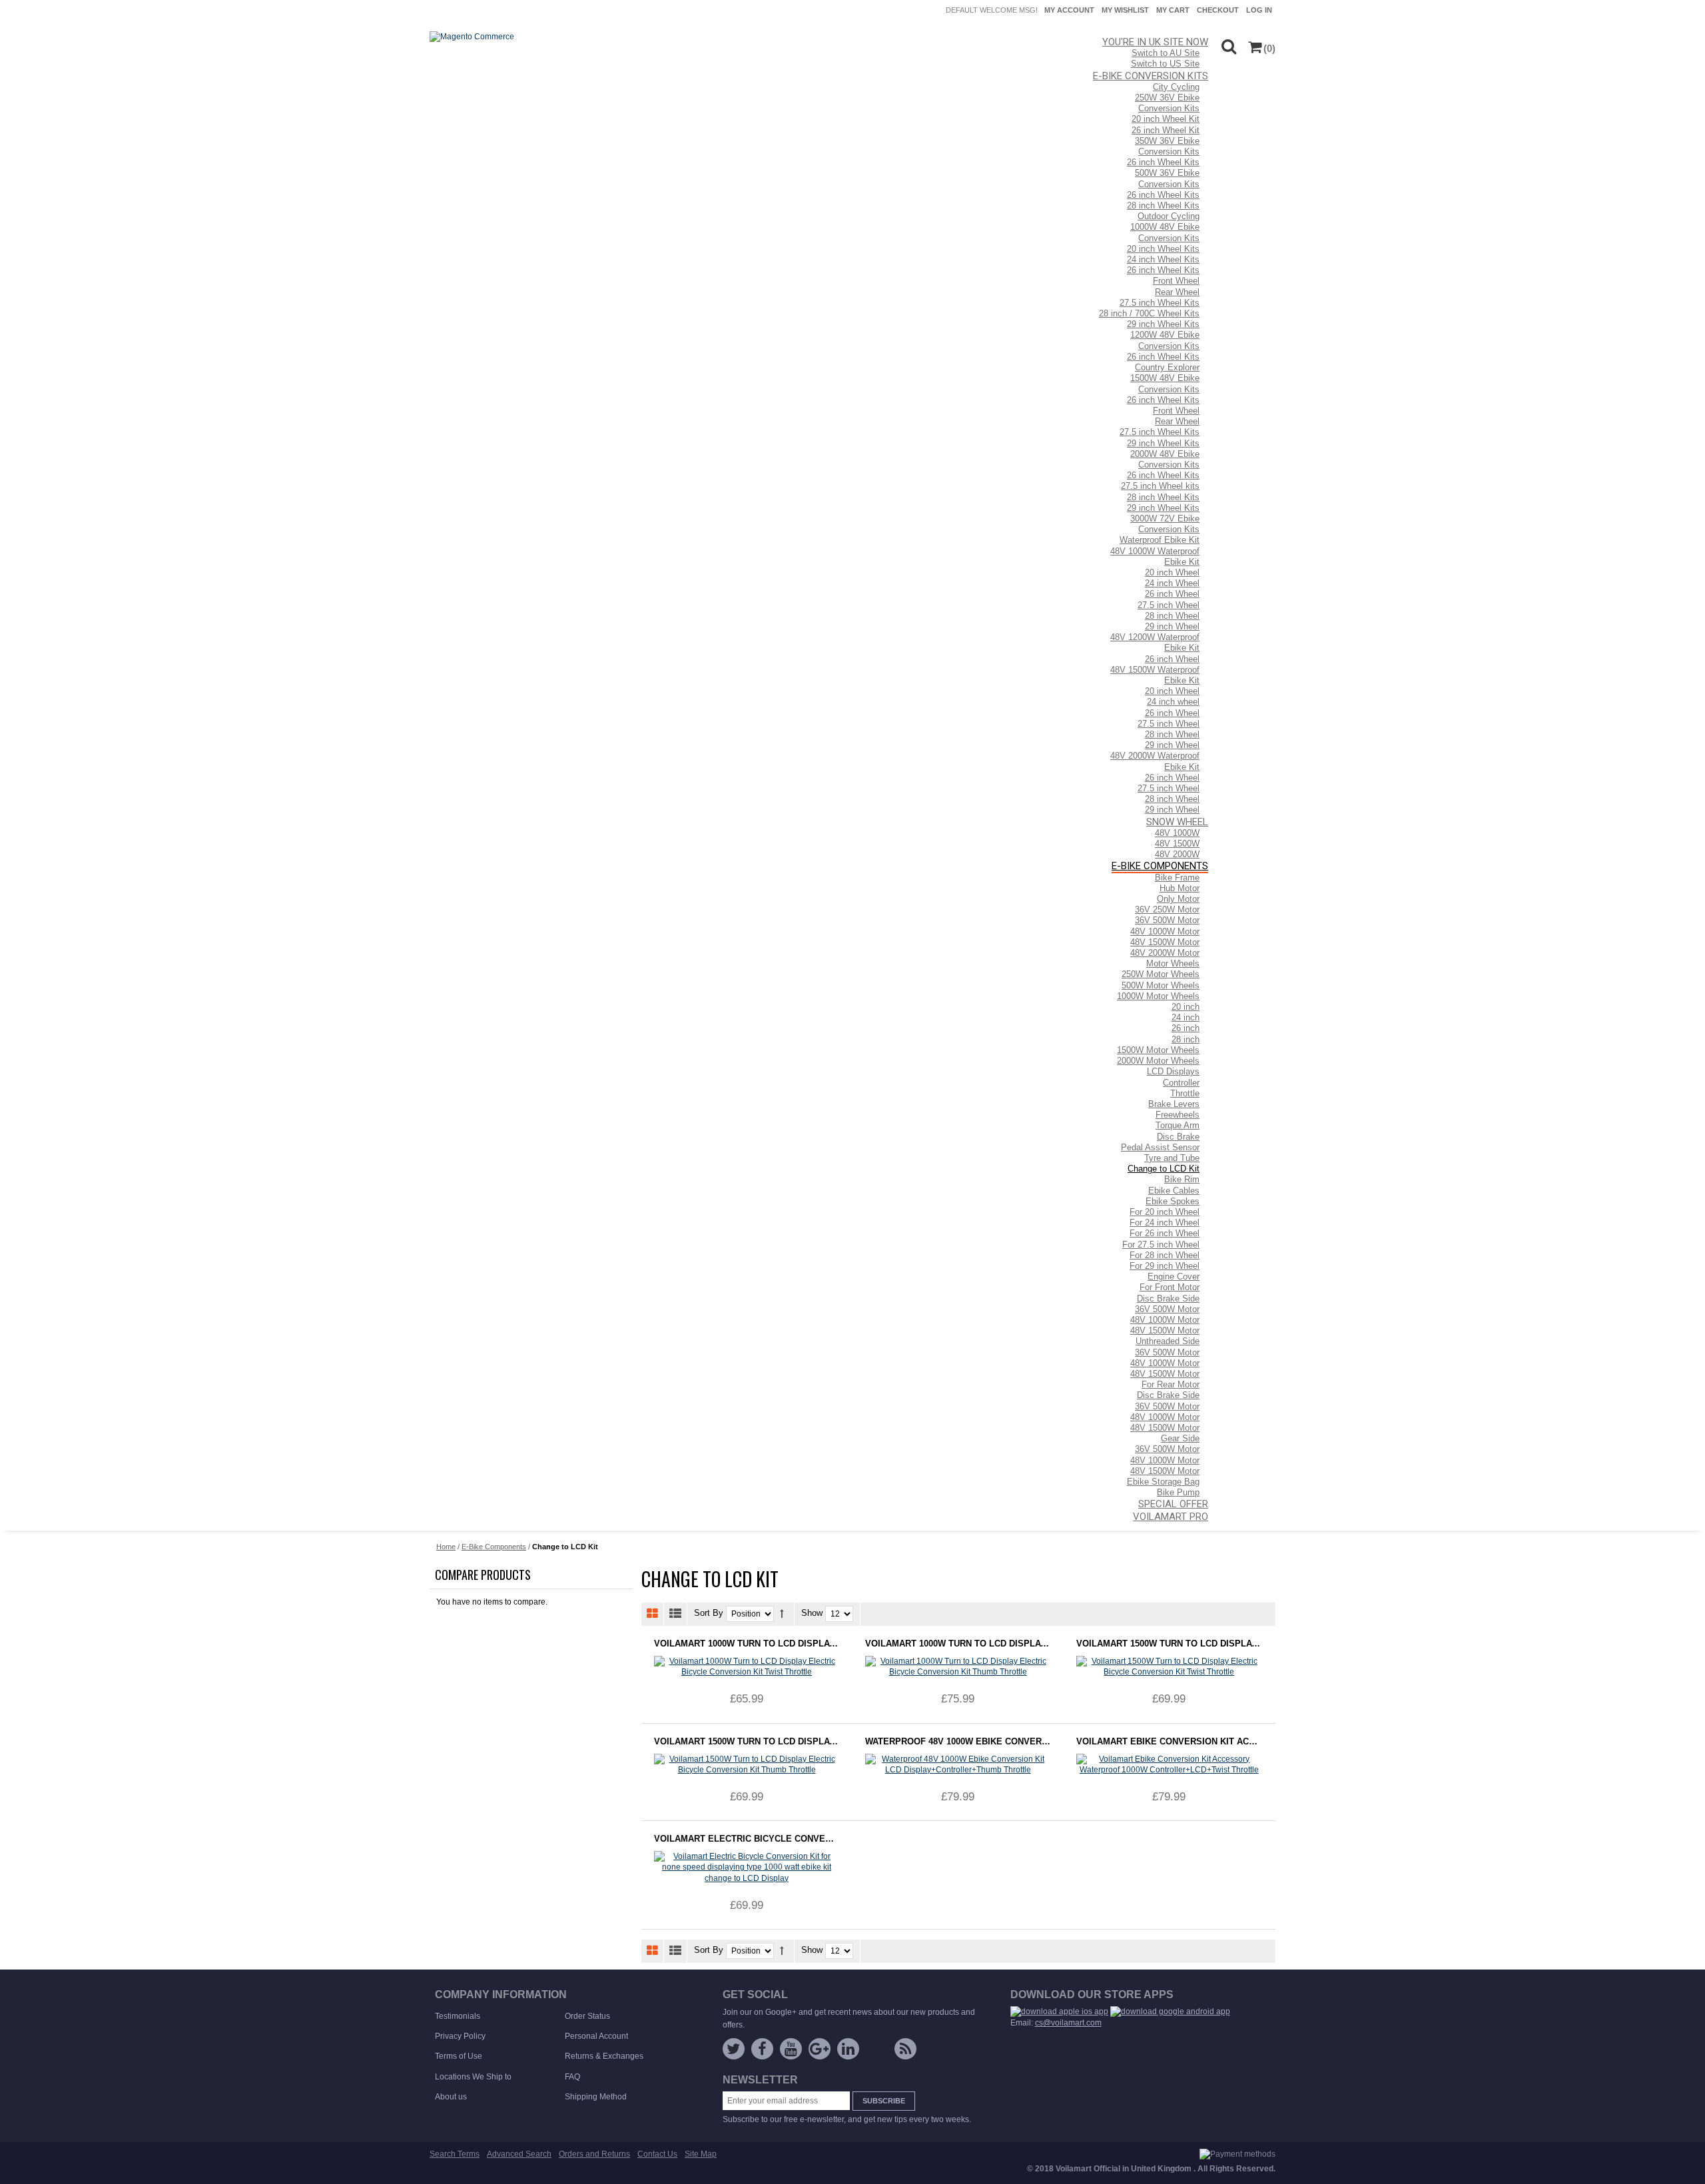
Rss (905, 2049)
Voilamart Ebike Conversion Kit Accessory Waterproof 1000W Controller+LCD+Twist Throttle (1169, 1741)
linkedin (848, 2049)
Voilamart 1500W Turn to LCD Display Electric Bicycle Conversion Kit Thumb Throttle (747, 1741)
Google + (820, 2049)
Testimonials (458, 2016)
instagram (877, 2051)
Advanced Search (519, 2154)
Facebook (762, 2049)
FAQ (572, 2077)
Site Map (701, 2154)
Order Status (587, 2016)
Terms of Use (459, 2056)
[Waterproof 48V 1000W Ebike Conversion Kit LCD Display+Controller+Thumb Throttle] (958, 1764)
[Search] (1228, 46)
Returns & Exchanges (604, 2056)
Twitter (734, 2049)
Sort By (709, 1614)
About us (451, 2097)
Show (812, 1614)
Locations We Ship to (473, 2077)
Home (446, 1547)
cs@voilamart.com (1068, 2023)
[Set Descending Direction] (782, 1614)
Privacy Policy (460, 2036)
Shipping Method (596, 2097)
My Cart (1173, 10)
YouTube (791, 2049)
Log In (1259, 10)
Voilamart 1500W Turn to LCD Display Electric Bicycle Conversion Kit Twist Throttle (1169, 1643)
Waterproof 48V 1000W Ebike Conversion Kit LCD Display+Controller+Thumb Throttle (958, 1741)
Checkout (1218, 10)
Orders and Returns (594, 2154)
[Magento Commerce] (472, 37)
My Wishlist (1125, 10)
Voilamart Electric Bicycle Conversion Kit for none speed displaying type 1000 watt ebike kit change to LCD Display (747, 1839)
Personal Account (596, 2036)
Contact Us (657, 2154)
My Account (1069, 10)
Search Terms (455, 2154)
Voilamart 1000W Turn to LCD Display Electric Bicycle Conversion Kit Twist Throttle (747, 1643)
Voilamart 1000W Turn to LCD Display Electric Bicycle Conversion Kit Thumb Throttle (958, 1643)
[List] (676, 1614)
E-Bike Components (494, 1547)
